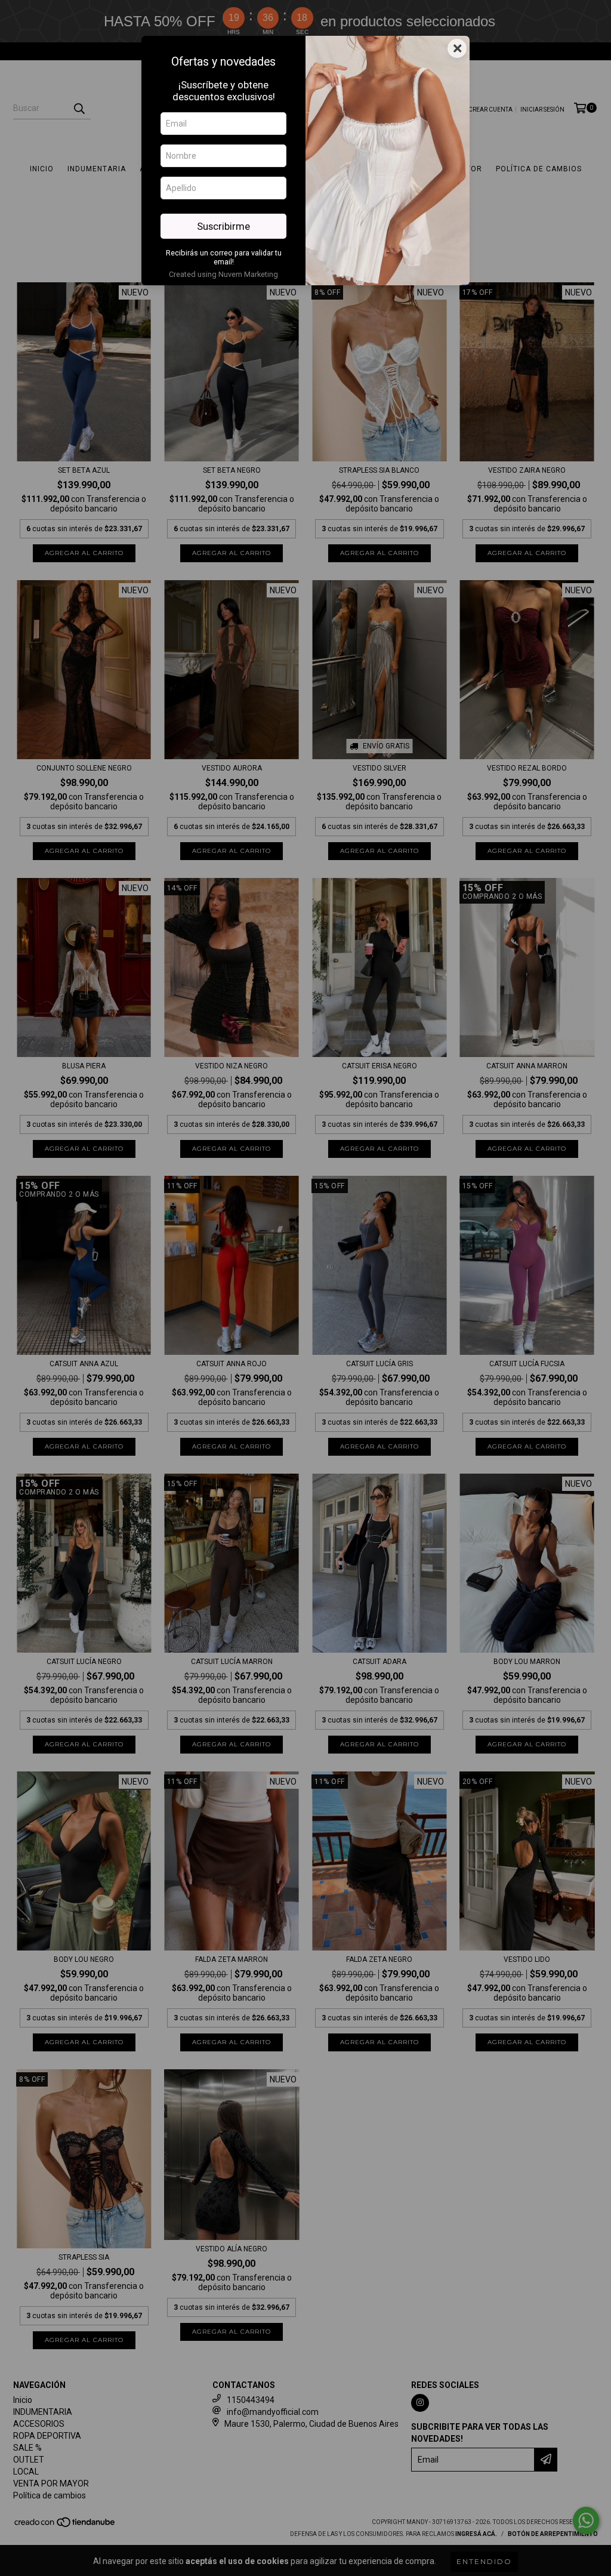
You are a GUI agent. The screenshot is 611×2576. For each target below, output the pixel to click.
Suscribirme (223, 226)
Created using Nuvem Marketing (223, 274)
